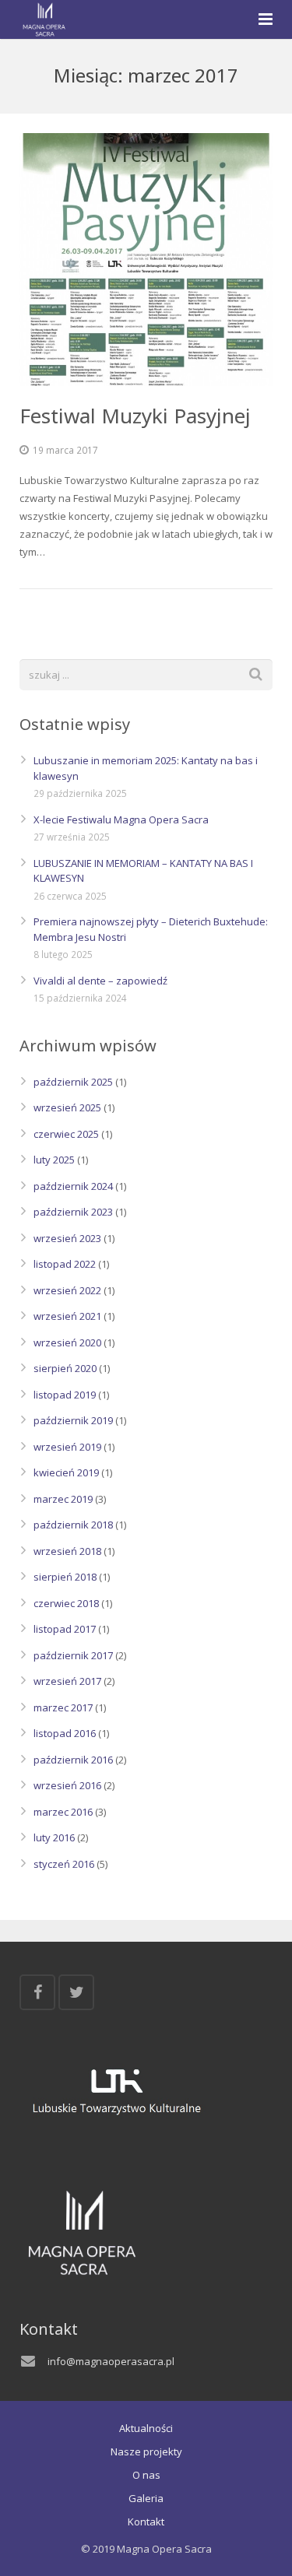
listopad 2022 (65, 1264)
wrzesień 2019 (67, 1447)
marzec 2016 (63, 1812)
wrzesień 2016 (67, 1785)
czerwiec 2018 (66, 1603)
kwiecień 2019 (66, 1472)
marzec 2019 (63, 1499)
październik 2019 (73, 1420)
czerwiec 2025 (66, 1134)
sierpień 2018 (65, 1577)
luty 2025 (54, 1160)
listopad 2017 (65, 1629)
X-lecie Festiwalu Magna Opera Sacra (121, 819)
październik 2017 (73, 1655)
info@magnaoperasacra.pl (111, 2361)
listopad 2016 (65, 1733)
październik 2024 (73, 1186)
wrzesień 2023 (67, 1238)
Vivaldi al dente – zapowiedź (100, 981)
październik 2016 (73, 1760)
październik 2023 (73, 1212)
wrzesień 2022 (67, 1290)
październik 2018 (73, 1525)
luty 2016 (54, 1837)
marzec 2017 (63, 1707)
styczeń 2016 (64, 1864)
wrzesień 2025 (67, 1107)
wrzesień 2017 (67, 1681)
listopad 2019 (65, 1395)
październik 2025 (73, 1082)
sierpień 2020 (65, 1368)
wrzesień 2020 (67, 1342)
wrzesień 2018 (67, 1551)
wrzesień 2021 (67, 1316)
